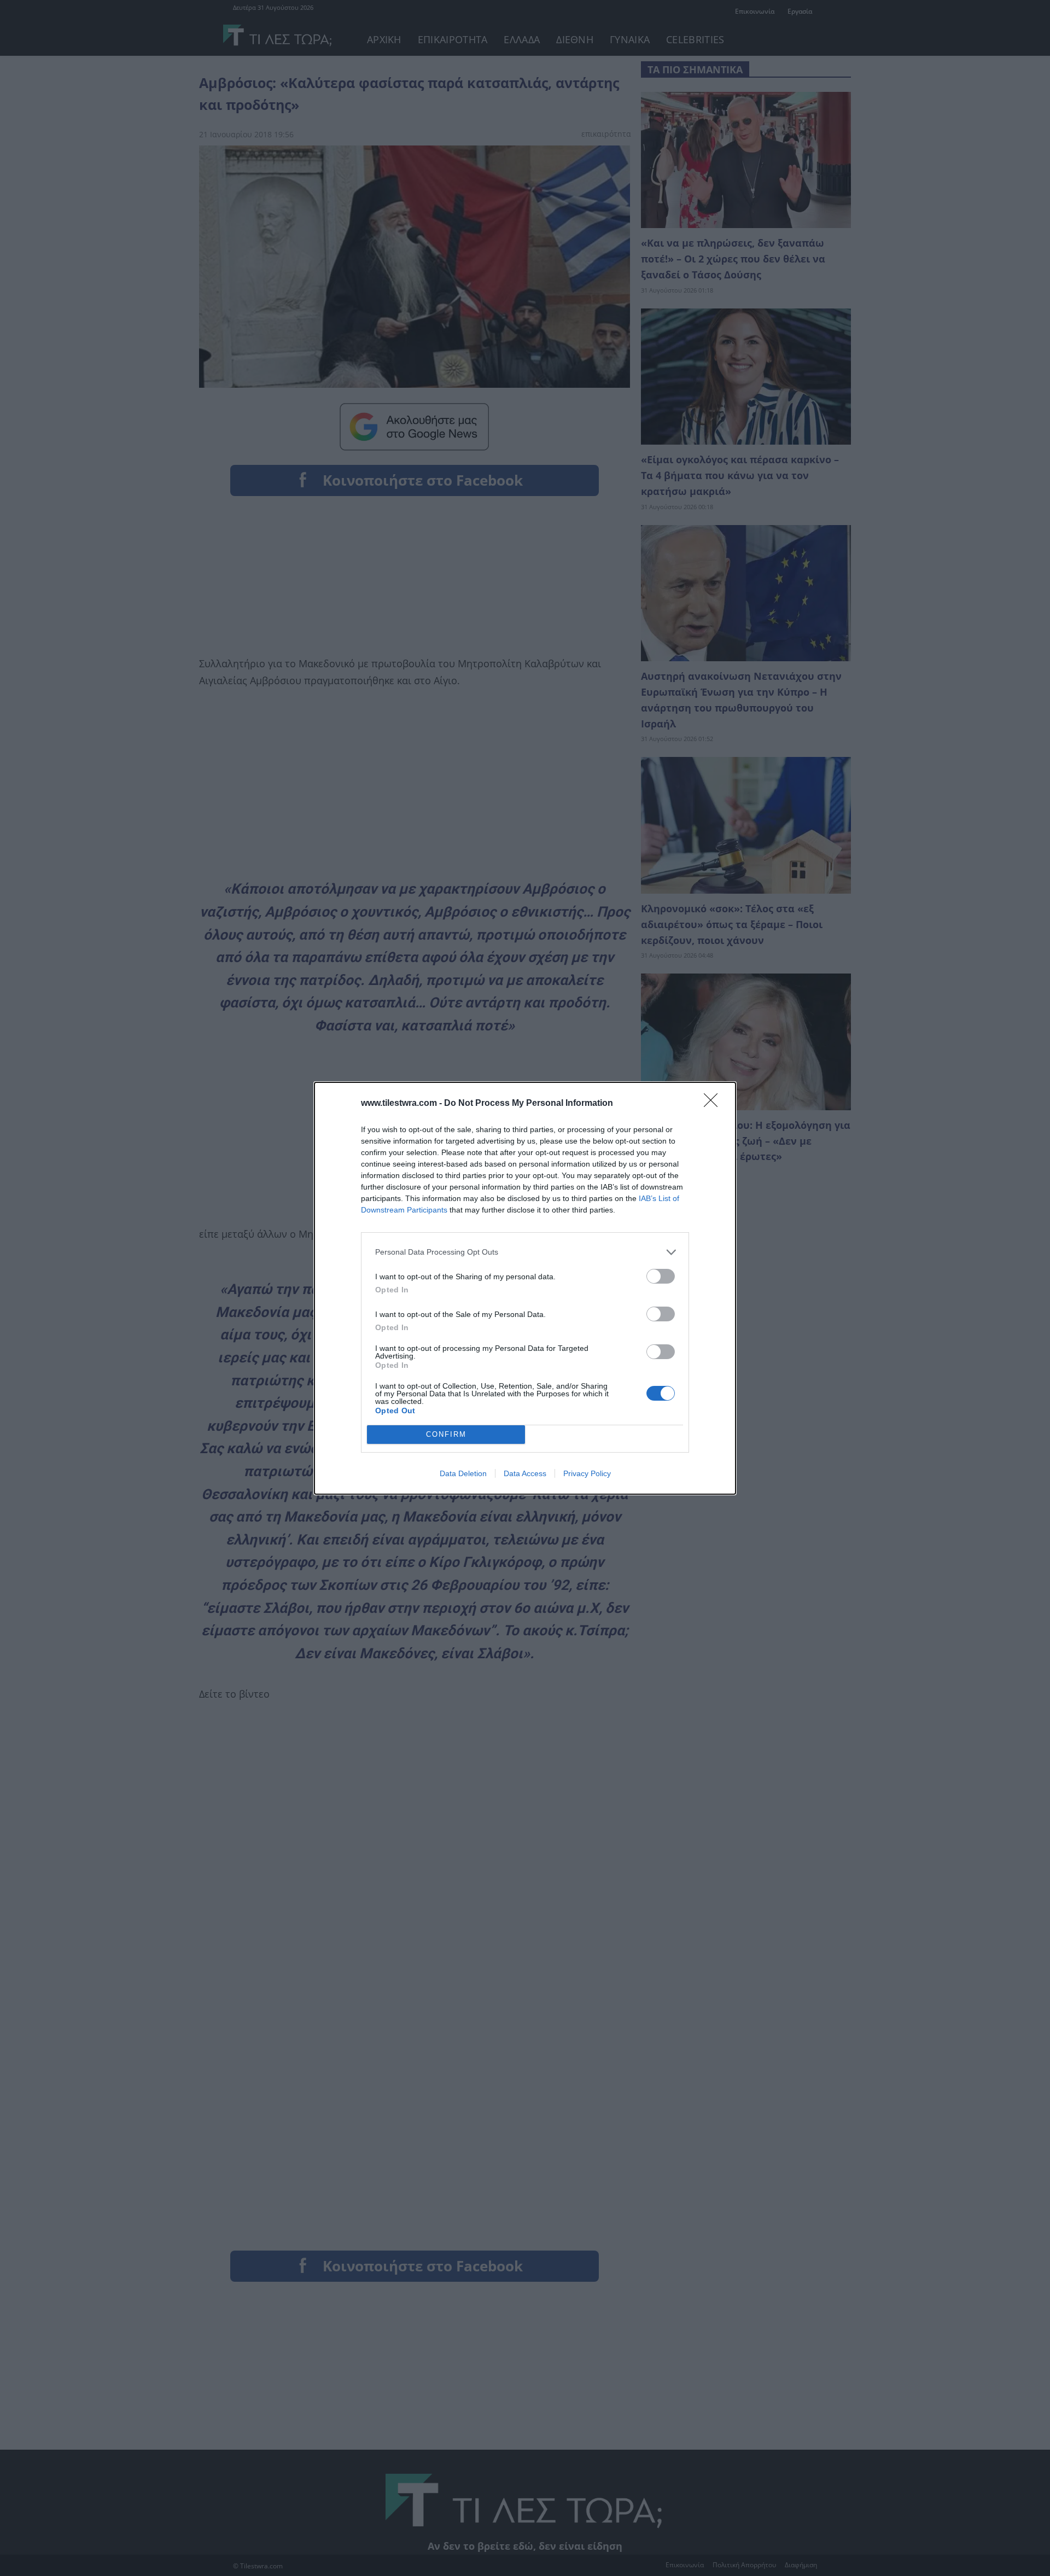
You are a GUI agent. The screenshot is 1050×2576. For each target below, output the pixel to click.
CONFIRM (446, 1434)
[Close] (714, 1104)
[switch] (661, 1276)
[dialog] (525, 1288)
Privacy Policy (587, 1473)
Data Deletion (463, 1473)
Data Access (525, 1473)
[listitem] (525, 1252)
